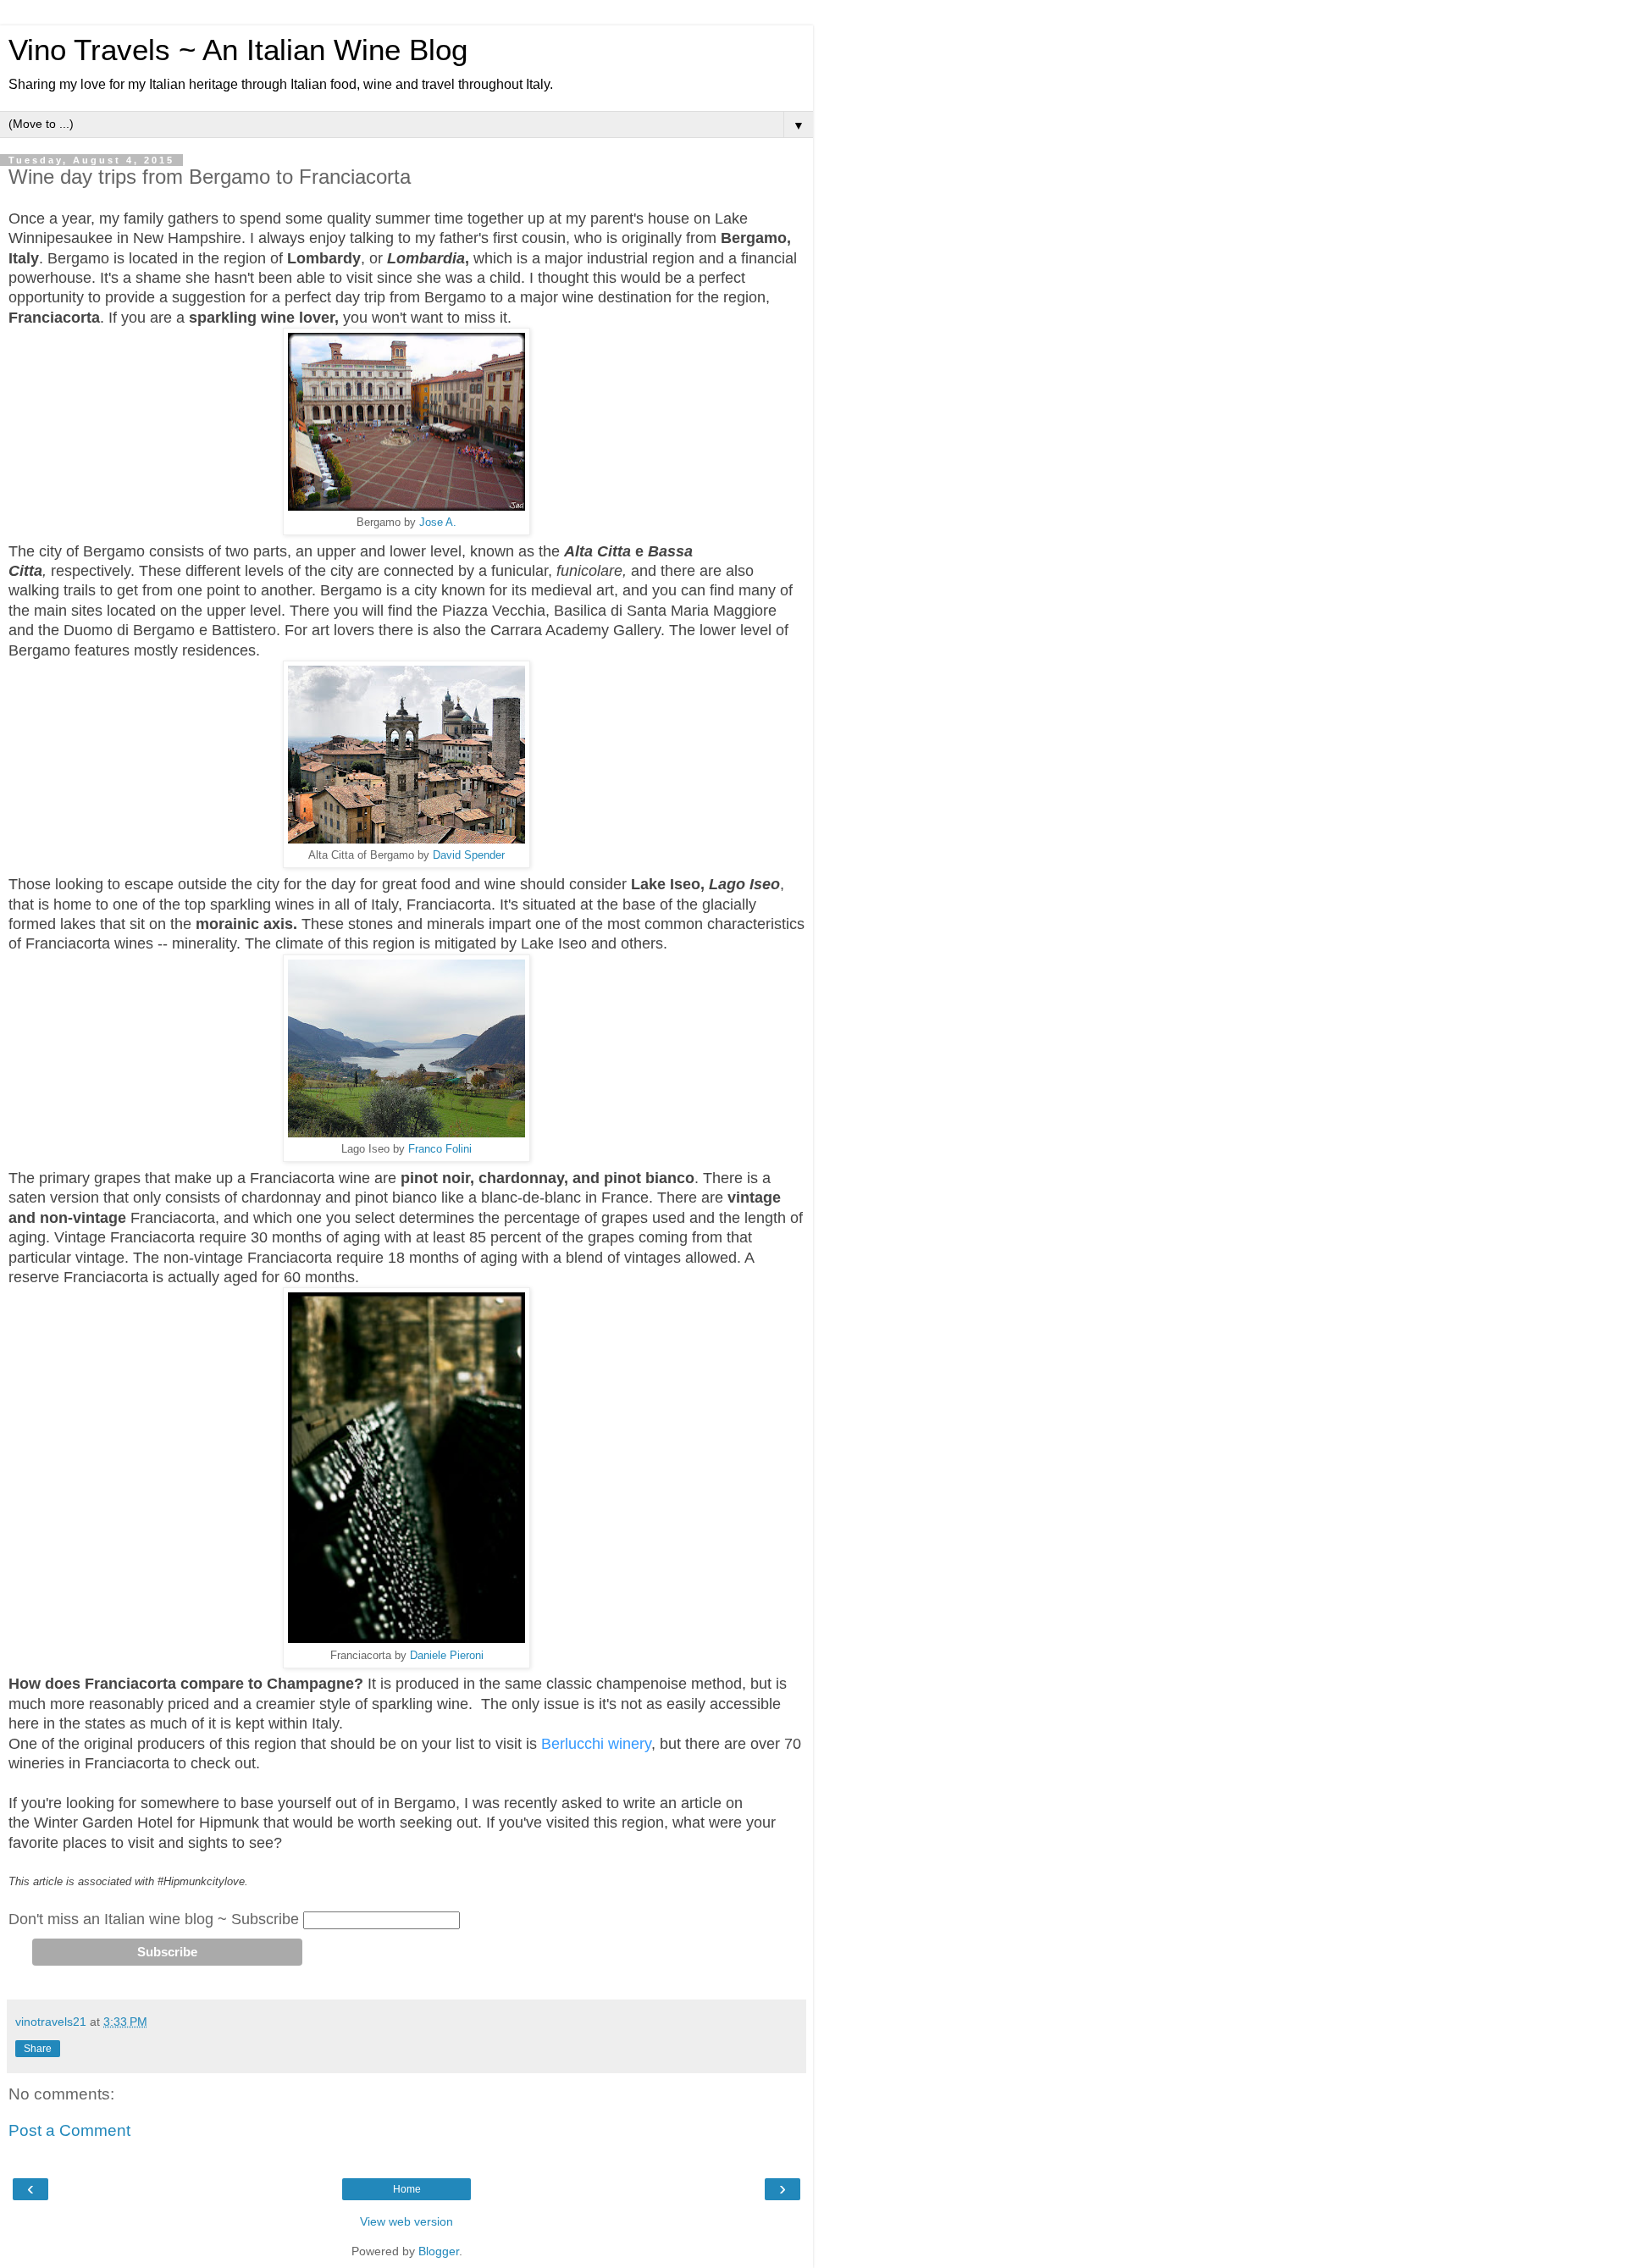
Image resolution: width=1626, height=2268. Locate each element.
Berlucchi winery (596, 1744)
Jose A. (436, 522)
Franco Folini (440, 1149)
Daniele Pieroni (447, 1655)
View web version (406, 2221)
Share (38, 2049)
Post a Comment (69, 2130)
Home (407, 2189)
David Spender (469, 855)
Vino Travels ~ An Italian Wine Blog (238, 50)
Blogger (439, 2251)
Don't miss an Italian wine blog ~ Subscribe (154, 1919)
